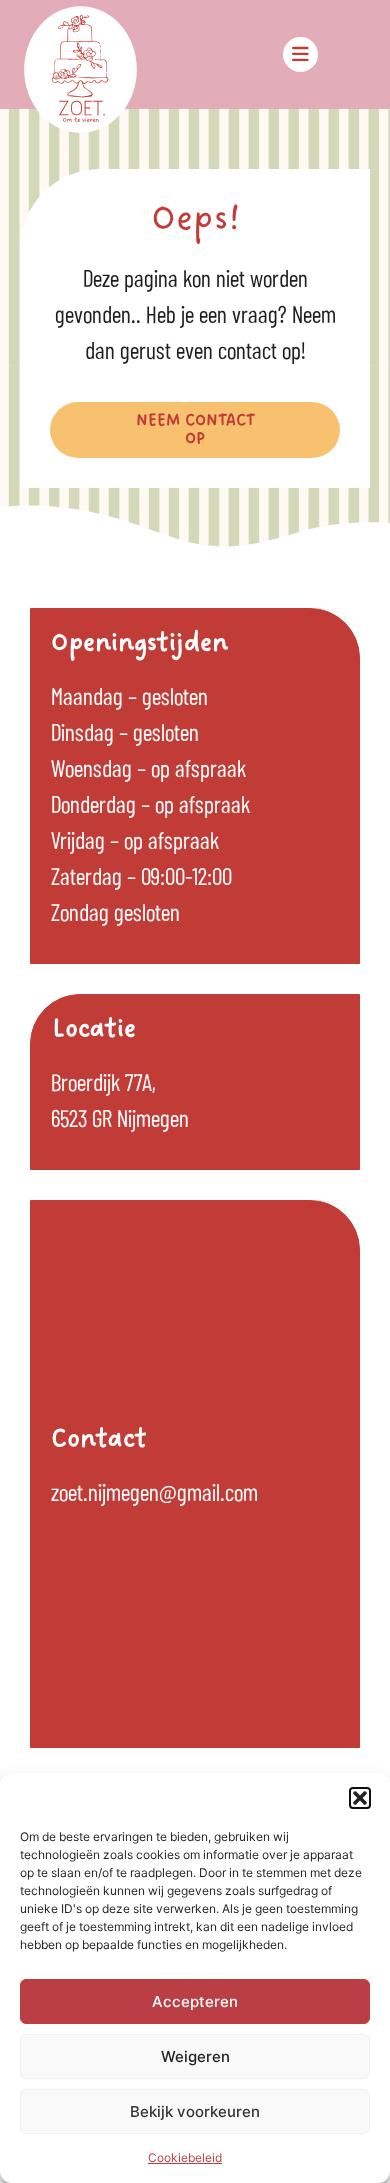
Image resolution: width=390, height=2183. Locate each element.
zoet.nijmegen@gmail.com (154, 1491)
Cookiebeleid (185, 2157)
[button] (360, 1798)
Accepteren (195, 2001)
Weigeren (195, 2056)
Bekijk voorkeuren (195, 2111)
